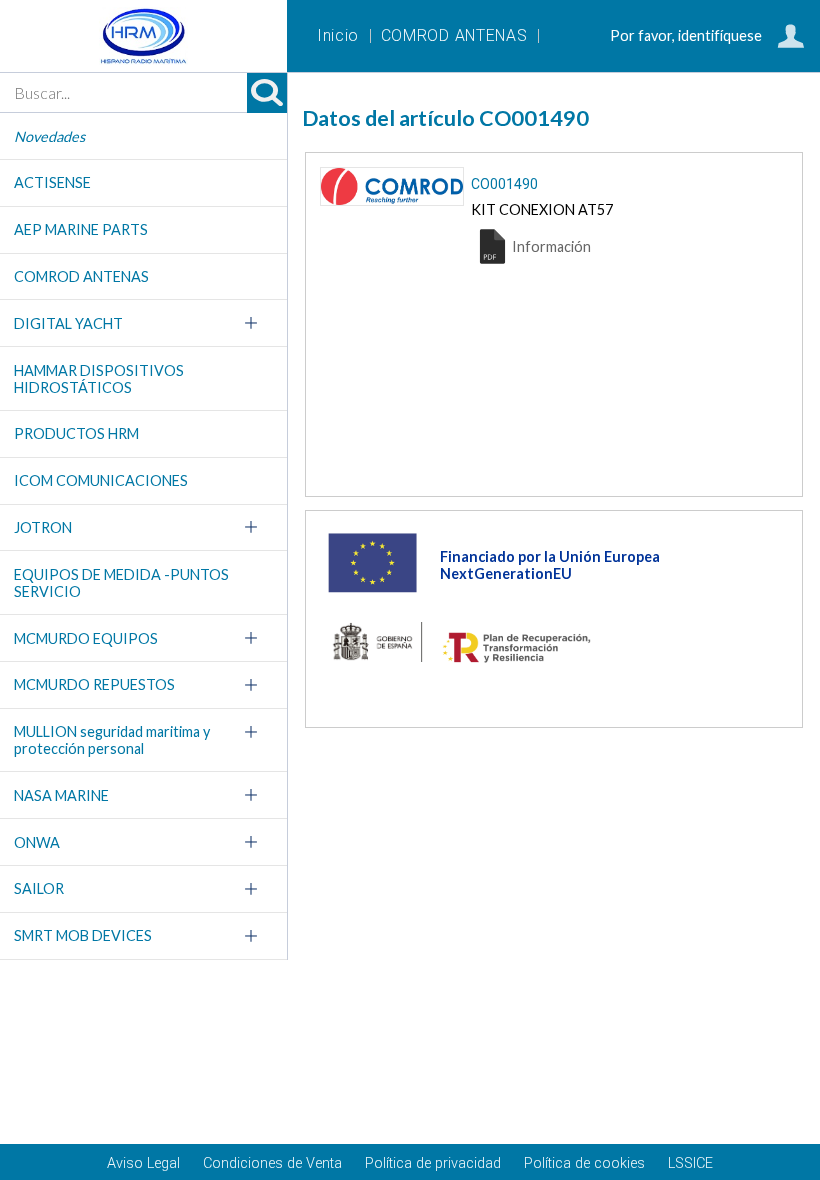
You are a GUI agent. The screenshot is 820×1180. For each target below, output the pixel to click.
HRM (33, 17)
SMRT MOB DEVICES (83, 935)
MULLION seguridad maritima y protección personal (112, 740)
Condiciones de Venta (272, 1163)
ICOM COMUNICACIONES (101, 480)
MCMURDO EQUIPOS (86, 638)
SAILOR (39, 888)
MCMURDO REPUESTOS (94, 684)
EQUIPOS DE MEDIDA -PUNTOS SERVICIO (121, 583)
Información (513, 246)
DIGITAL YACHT (68, 323)
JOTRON (43, 527)
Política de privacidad (433, 1163)
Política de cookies (584, 1163)
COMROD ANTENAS (81, 276)
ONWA (37, 842)
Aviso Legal (143, 1163)
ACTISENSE (52, 182)
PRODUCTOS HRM (76, 433)
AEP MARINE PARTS (81, 229)
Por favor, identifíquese (686, 35)
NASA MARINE (61, 795)
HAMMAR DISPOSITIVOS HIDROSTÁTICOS (99, 379)
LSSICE (690, 1163)
